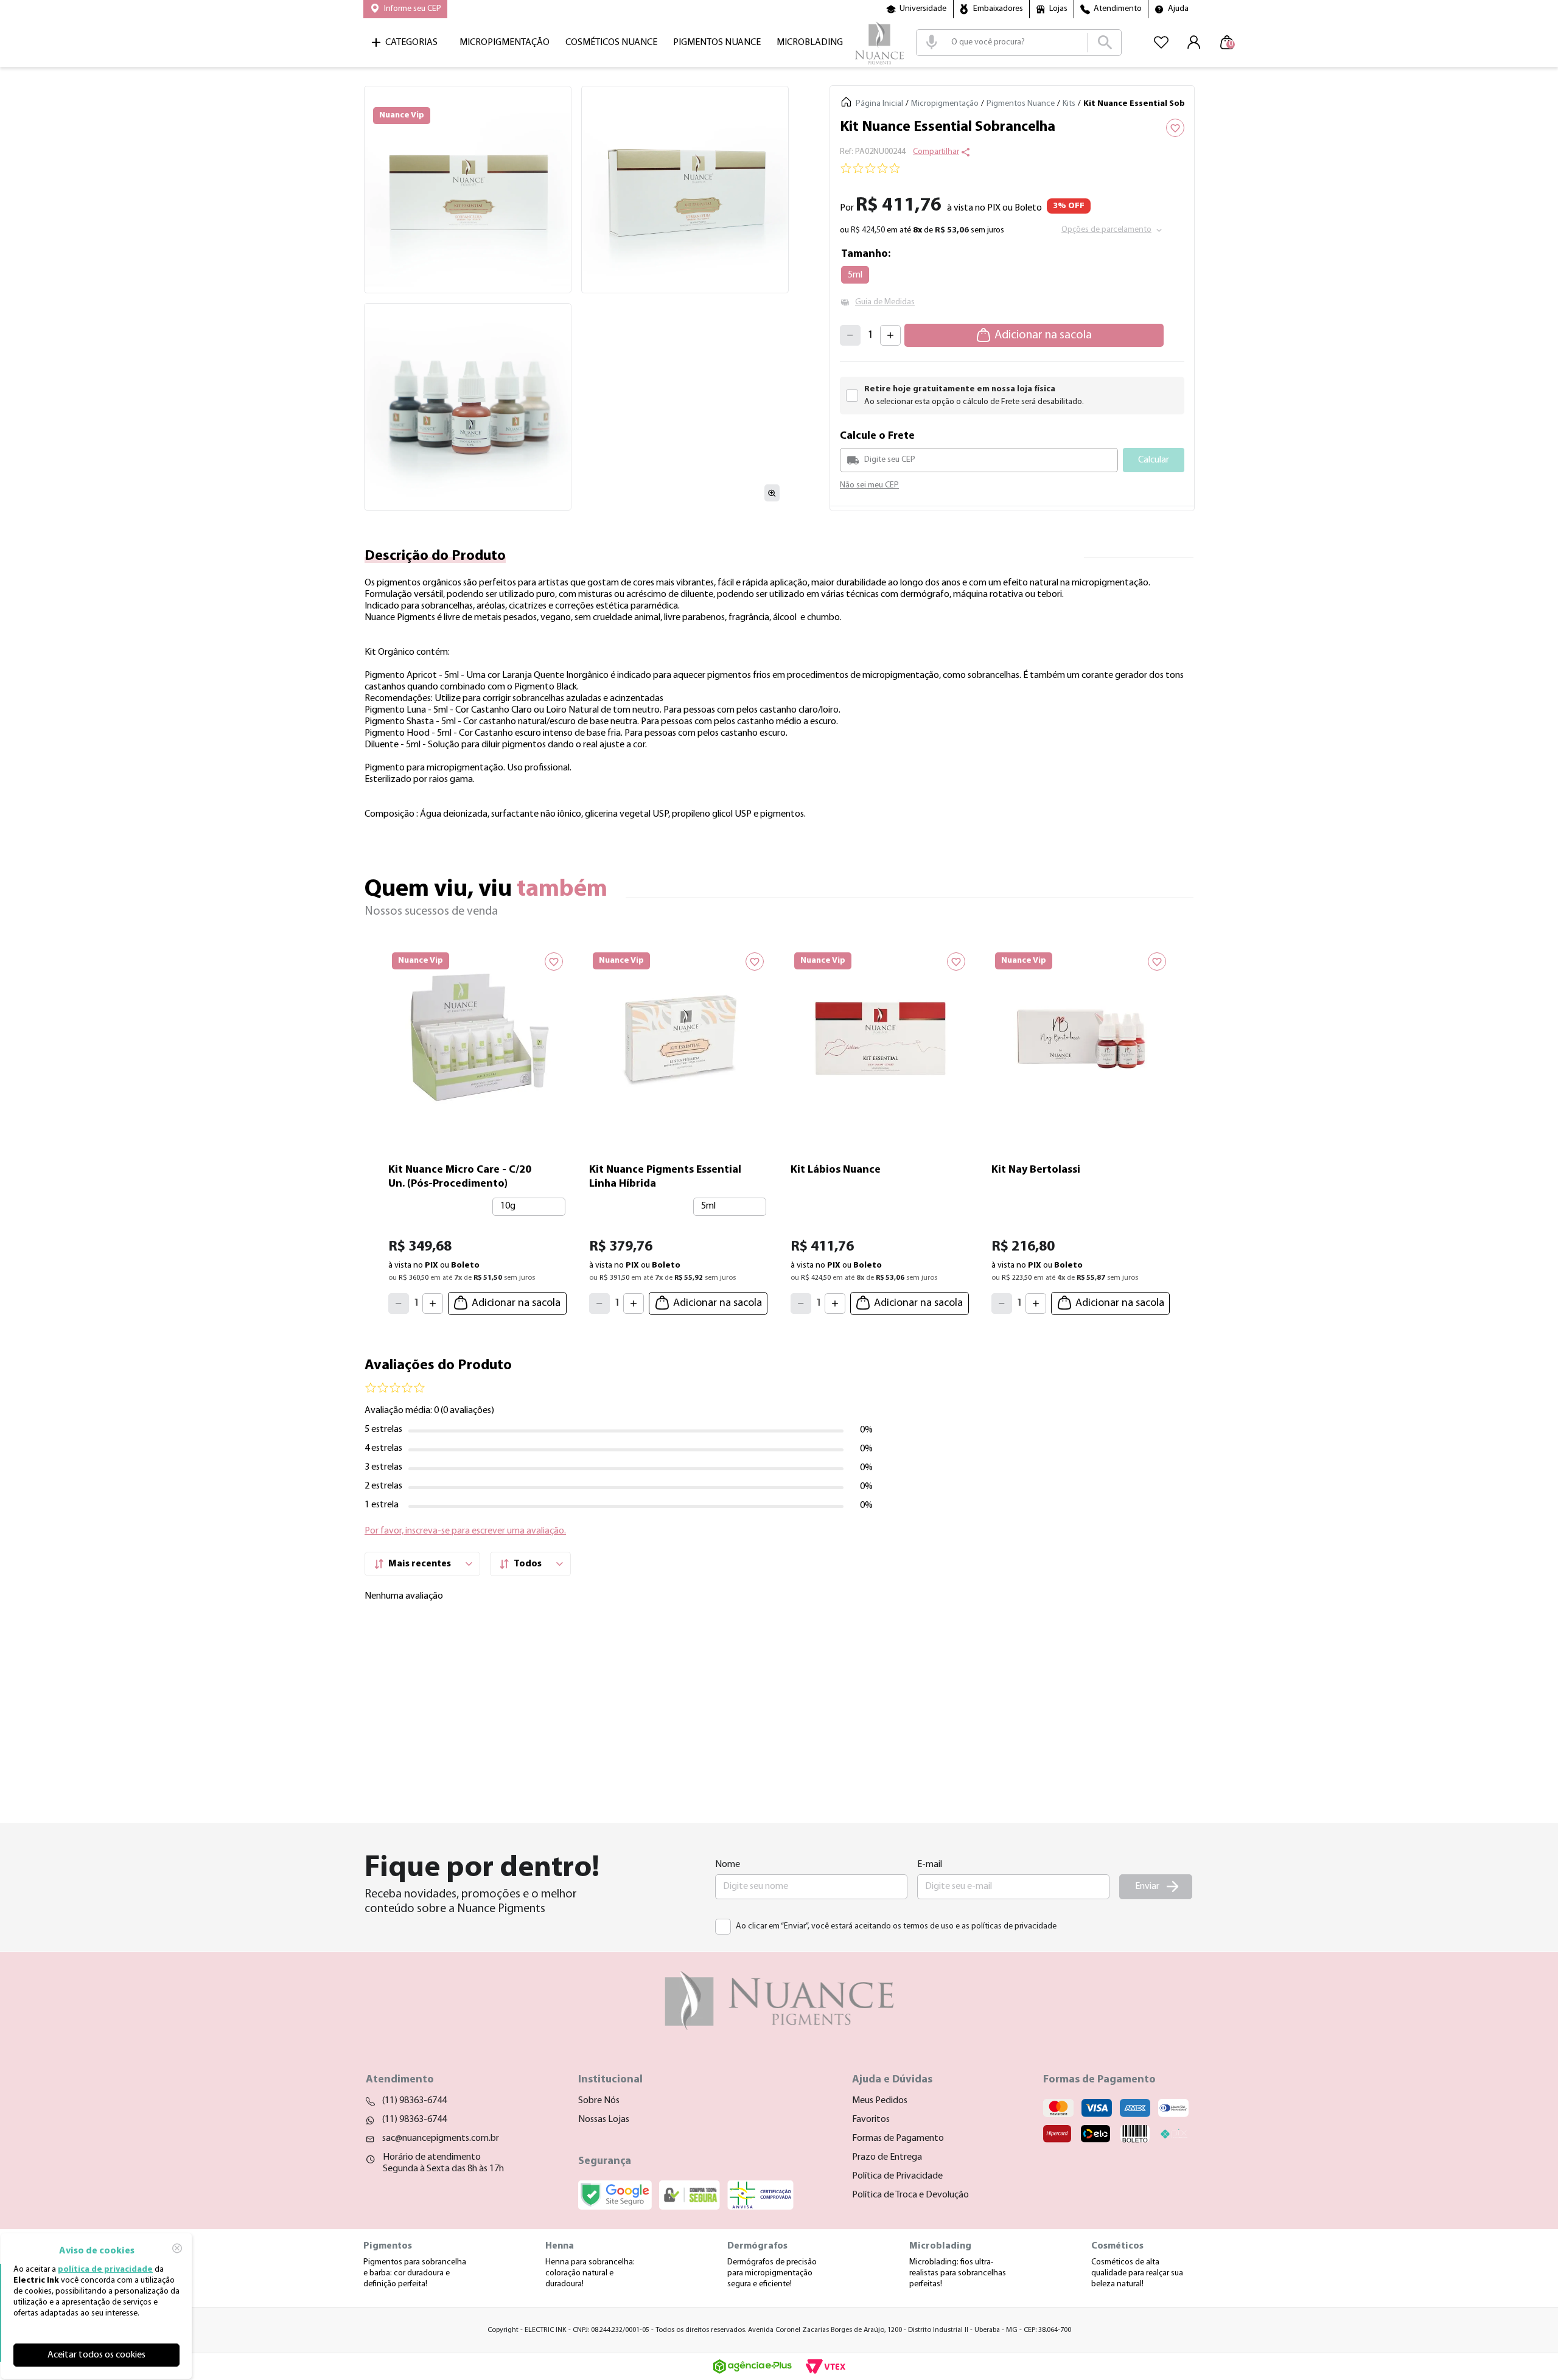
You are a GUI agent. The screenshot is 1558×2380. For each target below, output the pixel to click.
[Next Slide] (1184, 1128)
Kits (1069, 104)
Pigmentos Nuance (1021, 104)
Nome (728, 1865)
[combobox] (1019, 43)
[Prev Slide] (374, 1128)
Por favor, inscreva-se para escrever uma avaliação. (465, 1543)
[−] (850, 335)
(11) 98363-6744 (414, 2101)
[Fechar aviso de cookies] (177, 2248)
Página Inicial (879, 104)
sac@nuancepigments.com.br (441, 2138)
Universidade (923, 9)
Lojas (1058, 9)
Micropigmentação (945, 104)
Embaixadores (998, 9)
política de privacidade (105, 2270)
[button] (405, 9)
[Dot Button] (812, 1331)
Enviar (1147, 1886)
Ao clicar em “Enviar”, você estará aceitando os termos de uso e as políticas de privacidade (896, 1926)
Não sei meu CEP (869, 485)
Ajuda (1178, 9)
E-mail (930, 1865)
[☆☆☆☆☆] (1012, 170)
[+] (890, 335)
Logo (879, 43)
